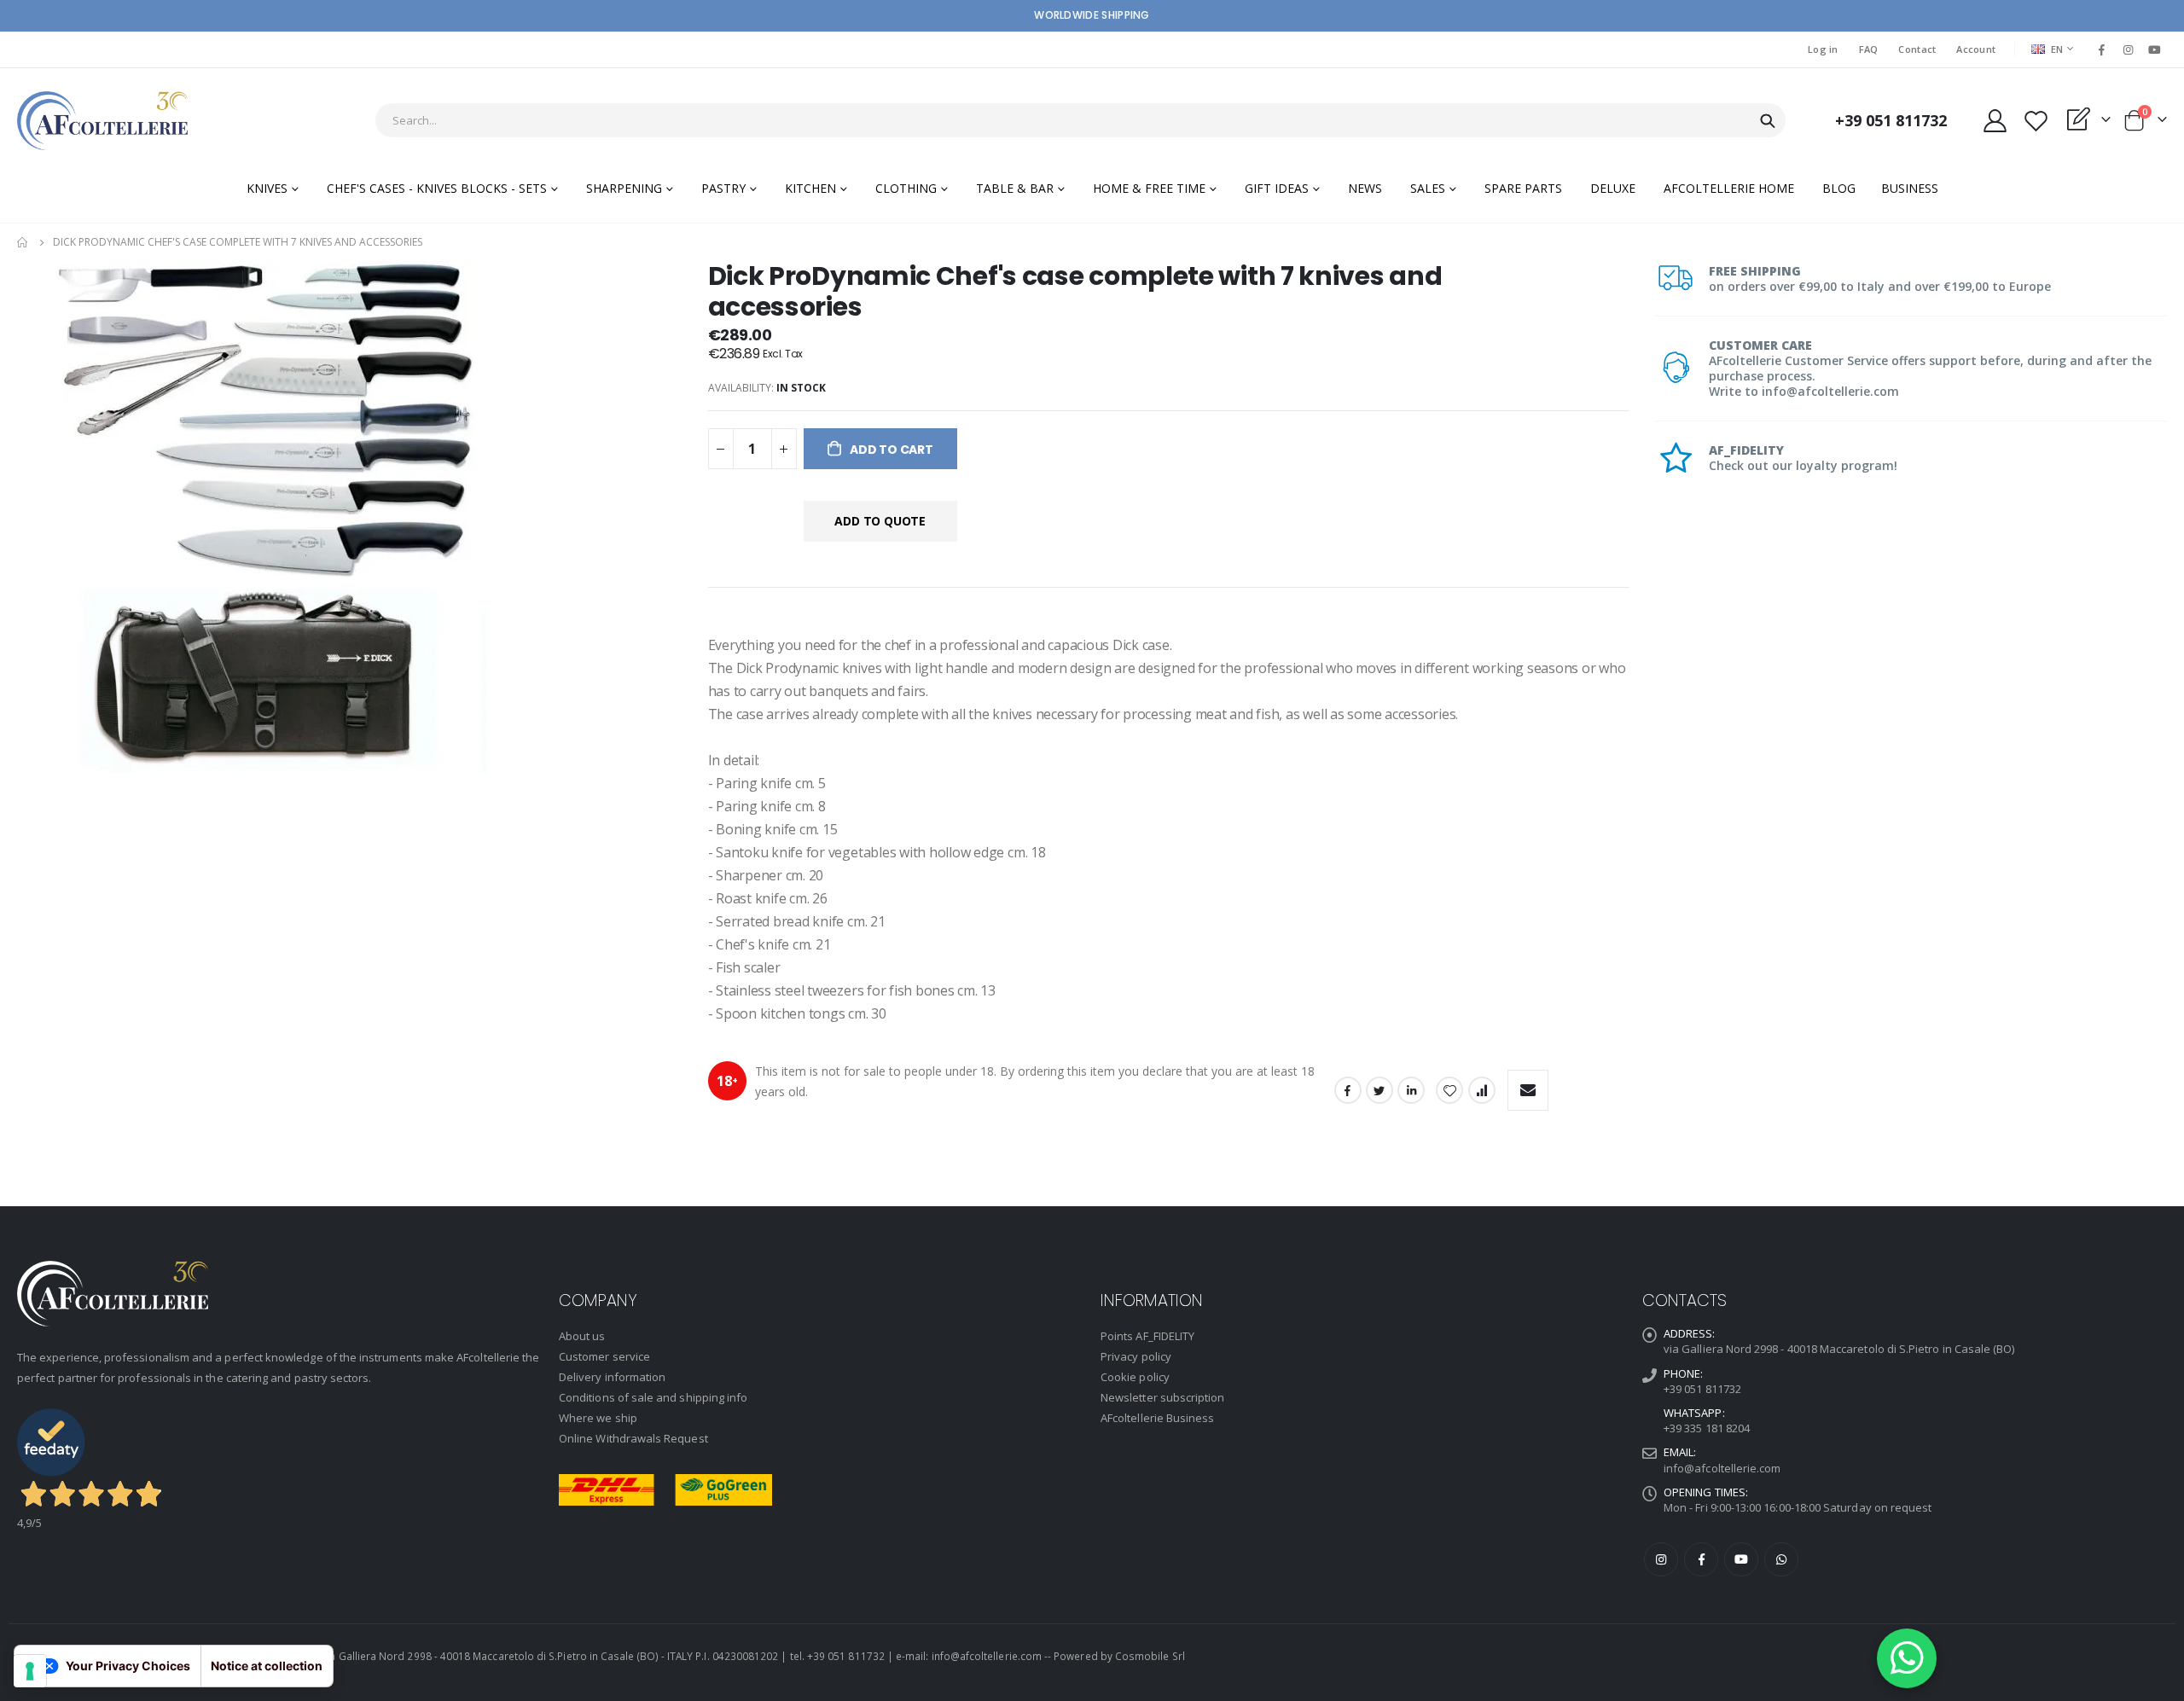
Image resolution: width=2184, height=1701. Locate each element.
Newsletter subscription (1163, 1397)
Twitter (1380, 1090)
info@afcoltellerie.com (1722, 1468)
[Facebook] (2101, 49)
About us (582, 1336)
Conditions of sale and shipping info (653, 1397)
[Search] (1768, 121)
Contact (1917, 49)
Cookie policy (1135, 1377)
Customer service (604, 1356)
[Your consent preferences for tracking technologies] (30, 1671)
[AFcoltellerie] (102, 121)
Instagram (1661, 1559)
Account (1976, 49)
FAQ (1869, 49)
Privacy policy (1136, 1356)
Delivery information (612, 1377)
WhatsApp (1781, 1559)
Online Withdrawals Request (633, 1438)
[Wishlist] (2036, 121)
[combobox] (1080, 120)
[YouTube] (2155, 49)
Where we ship (598, 1418)
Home (23, 242)
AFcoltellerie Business (1157, 1418)
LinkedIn (1411, 1090)
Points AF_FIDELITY (1147, 1336)
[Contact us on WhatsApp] (1907, 1658)
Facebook (1348, 1090)
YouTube (1741, 1559)
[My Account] (1995, 121)
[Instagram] (2129, 49)
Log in (1823, 49)
